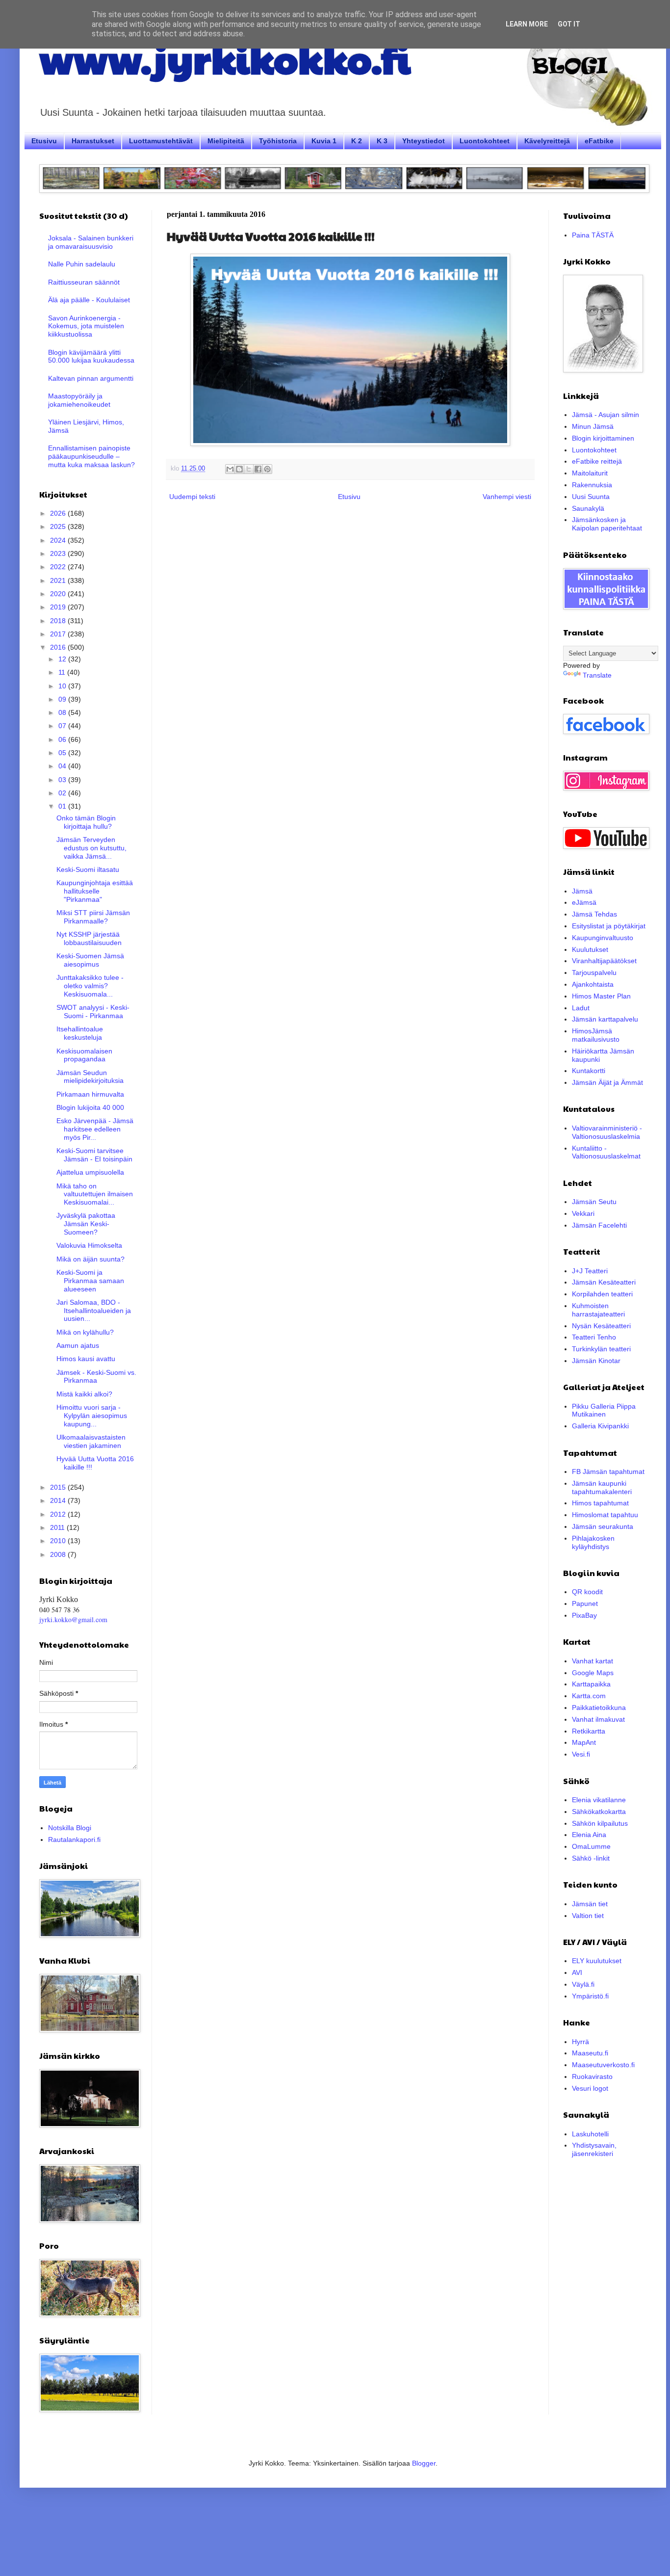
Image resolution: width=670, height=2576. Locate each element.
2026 (59, 513)
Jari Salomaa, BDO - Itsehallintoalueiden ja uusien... (94, 1311)
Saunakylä (588, 508)
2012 (59, 1514)
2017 (59, 634)
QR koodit (587, 1592)
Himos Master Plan (601, 996)
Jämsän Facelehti (599, 1225)
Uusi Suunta (591, 497)
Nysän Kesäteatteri (601, 1326)
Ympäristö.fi (590, 1996)
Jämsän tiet (590, 1904)
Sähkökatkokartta (599, 1812)
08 (63, 712)
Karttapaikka (591, 1684)
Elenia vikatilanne (599, 1800)
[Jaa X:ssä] (249, 469)
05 (63, 753)
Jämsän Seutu (594, 1202)
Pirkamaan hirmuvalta (90, 1094)
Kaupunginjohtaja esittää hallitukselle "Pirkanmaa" (95, 891)
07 (63, 726)
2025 (59, 526)
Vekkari (583, 1213)
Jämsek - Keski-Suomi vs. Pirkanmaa (96, 1377)
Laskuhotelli (590, 2134)
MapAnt (584, 1742)
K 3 (382, 141)
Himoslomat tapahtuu (605, 1515)
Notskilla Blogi (70, 1828)
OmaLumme (591, 1846)
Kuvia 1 (324, 141)
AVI (577, 1972)
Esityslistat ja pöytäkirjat (609, 926)
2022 (59, 567)
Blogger (424, 2463)
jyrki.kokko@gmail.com (73, 1619)
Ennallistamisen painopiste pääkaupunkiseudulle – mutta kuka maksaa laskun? (91, 456)
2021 (59, 580)
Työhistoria (278, 141)
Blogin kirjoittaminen (603, 438)
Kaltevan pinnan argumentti (91, 378)
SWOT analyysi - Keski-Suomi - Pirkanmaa (93, 1012)
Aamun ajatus (78, 1345)
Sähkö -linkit (591, 1858)
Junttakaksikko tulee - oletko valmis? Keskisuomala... (90, 986)
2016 (59, 647)
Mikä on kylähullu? (85, 1332)
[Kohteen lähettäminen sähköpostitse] (230, 469)
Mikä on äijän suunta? (90, 1259)
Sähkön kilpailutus (600, 1823)
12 (63, 659)
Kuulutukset (590, 949)
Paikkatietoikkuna (599, 1708)
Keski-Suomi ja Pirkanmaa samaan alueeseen (90, 1281)
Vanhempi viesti (507, 497)
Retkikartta (589, 1731)
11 (63, 672)
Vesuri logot (590, 2088)
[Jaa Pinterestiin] (267, 469)
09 (63, 699)
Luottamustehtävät (161, 141)
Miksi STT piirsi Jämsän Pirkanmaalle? (93, 917)
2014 (59, 1500)
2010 (59, 1541)
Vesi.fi (581, 1754)
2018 (59, 621)
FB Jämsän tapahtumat (608, 1472)
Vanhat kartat (593, 1661)
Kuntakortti (589, 1071)
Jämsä (582, 891)
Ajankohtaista (593, 984)
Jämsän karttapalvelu (605, 1019)
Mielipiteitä (226, 141)
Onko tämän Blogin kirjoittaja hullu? (86, 822)
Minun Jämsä (593, 426)
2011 (58, 1527)
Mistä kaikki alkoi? (84, 1394)
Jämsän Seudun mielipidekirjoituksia (90, 1077)
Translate (597, 675)
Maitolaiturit (590, 473)
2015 (59, 1487)
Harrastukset (93, 141)
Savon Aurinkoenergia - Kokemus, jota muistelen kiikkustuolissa (86, 326)
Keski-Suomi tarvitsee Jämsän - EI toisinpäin (94, 1155)
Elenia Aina (589, 1835)
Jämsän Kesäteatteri (604, 1282)
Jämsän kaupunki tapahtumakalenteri (602, 1487)
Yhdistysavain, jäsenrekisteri (594, 2149)
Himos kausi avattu (86, 1359)
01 (63, 806)
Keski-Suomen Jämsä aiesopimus (90, 960)
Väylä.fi (583, 1984)
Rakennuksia (592, 485)
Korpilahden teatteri (602, 1294)
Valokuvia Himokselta (89, 1245)
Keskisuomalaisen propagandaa (84, 1055)
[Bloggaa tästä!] (239, 469)
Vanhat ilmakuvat (598, 1719)
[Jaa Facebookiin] (258, 469)
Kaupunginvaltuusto (603, 938)
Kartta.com (589, 1696)
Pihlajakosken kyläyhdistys (593, 1542)
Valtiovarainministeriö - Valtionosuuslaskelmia (607, 1132)
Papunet (585, 1603)
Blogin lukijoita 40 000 (90, 1107)
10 (63, 686)
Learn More (527, 24)
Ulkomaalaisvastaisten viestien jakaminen (91, 1441)
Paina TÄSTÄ (593, 235)
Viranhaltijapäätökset (604, 961)
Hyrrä (580, 2042)
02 (63, 793)
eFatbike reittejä (597, 461)
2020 (59, 594)
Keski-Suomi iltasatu (88, 869)
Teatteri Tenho (594, 1337)
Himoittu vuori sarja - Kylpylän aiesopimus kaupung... (92, 1416)
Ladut (581, 1008)
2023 (59, 553)
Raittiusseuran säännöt (84, 282)
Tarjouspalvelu (594, 973)
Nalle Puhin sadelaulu (82, 264)
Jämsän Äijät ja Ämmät (607, 1082)
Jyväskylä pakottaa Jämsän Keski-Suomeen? (86, 1224)
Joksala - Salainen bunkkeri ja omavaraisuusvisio (91, 242)
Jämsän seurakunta (603, 1526)
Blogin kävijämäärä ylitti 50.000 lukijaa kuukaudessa (91, 356)
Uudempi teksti (192, 497)
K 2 (357, 141)
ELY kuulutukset (597, 1961)
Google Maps (593, 1673)
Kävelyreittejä (547, 141)
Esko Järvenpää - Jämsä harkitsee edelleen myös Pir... (95, 1129)
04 (63, 766)
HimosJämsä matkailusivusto (596, 1035)
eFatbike (599, 141)
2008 (59, 1554)
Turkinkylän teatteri (601, 1349)
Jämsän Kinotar (596, 1361)
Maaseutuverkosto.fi (603, 2065)
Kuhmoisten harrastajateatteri (598, 1310)
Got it (569, 24)
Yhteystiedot (424, 141)
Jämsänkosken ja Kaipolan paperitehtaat (607, 524)
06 (63, 739)
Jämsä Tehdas (594, 914)
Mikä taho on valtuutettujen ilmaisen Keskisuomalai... (95, 1194)
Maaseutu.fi (590, 2053)
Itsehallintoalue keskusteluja (80, 1033)
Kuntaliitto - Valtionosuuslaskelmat (606, 1152)
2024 (59, 540)
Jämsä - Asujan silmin (606, 415)
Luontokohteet (485, 141)
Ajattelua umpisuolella (90, 1172)
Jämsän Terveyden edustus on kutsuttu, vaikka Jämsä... (91, 848)
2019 (59, 607)
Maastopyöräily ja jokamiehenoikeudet (79, 400)
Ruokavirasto (592, 2077)
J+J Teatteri (590, 1271)
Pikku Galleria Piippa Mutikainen (604, 1410)
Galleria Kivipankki (600, 1426)
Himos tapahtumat (600, 1503)
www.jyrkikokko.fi (225, 58)
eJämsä (584, 902)
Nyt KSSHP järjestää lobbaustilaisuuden (89, 938)
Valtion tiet (588, 1916)
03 (63, 780)
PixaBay (584, 1615)
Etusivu (44, 141)
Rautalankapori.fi (74, 1840)
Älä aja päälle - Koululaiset (89, 300)
